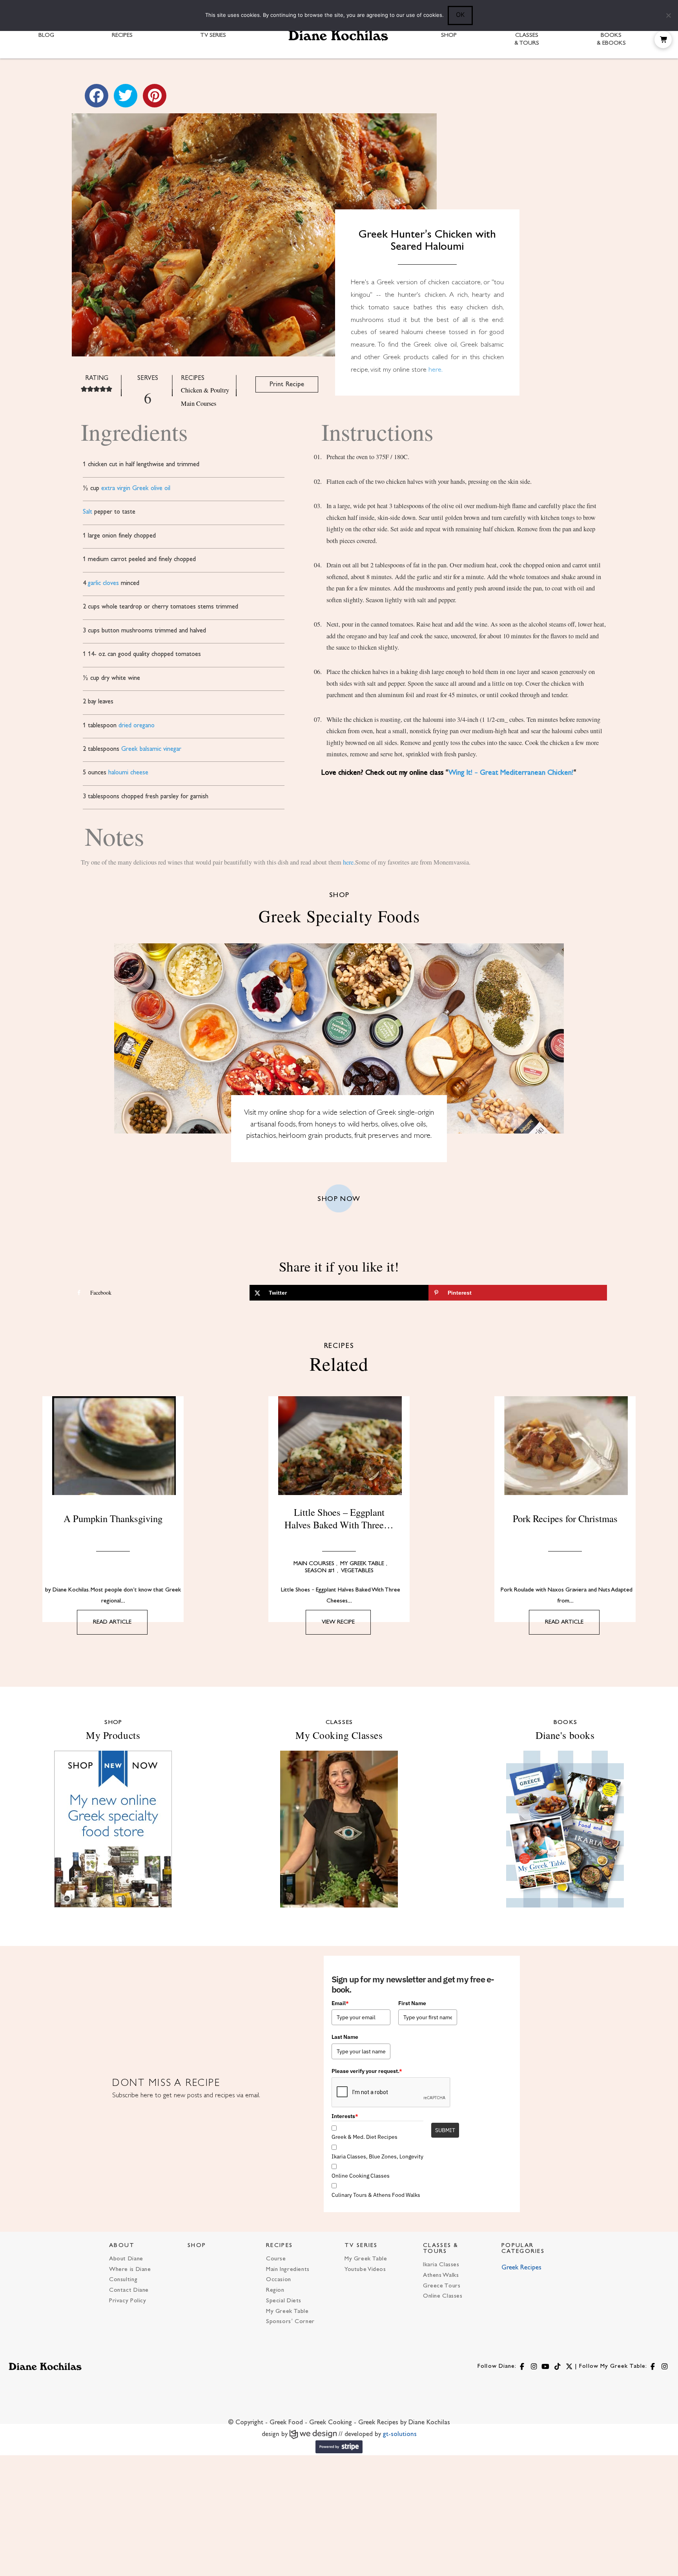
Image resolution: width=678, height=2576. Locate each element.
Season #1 (320, 1571)
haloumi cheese (128, 773)
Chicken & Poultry (205, 390)
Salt (87, 512)
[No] (668, 15)
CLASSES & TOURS (441, 2249)
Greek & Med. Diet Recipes (365, 2137)
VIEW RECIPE (338, 1622)
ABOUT (122, 2246)
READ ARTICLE (112, 1622)
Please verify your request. (367, 2071)
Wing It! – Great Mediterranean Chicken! (511, 773)
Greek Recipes (521, 2268)
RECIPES (279, 2246)
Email (340, 2003)
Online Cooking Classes (361, 2176)
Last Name (345, 2037)
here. (436, 370)
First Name (412, 2003)
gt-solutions (400, 2434)
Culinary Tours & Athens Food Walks (376, 2195)
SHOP (197, 2246)
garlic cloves (103, 583)
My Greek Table (362, 1564)
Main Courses (199, 403)
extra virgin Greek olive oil (136, 489)
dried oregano (137, 726)
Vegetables (357, 1571)
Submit (445, 2130)
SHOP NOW (339, 1199)
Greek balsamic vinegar (151, 749)
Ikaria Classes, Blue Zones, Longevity (377, 2156)
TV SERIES (361, 2246)
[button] (663, 40)
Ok (460, 15)
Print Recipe (287, 384)
